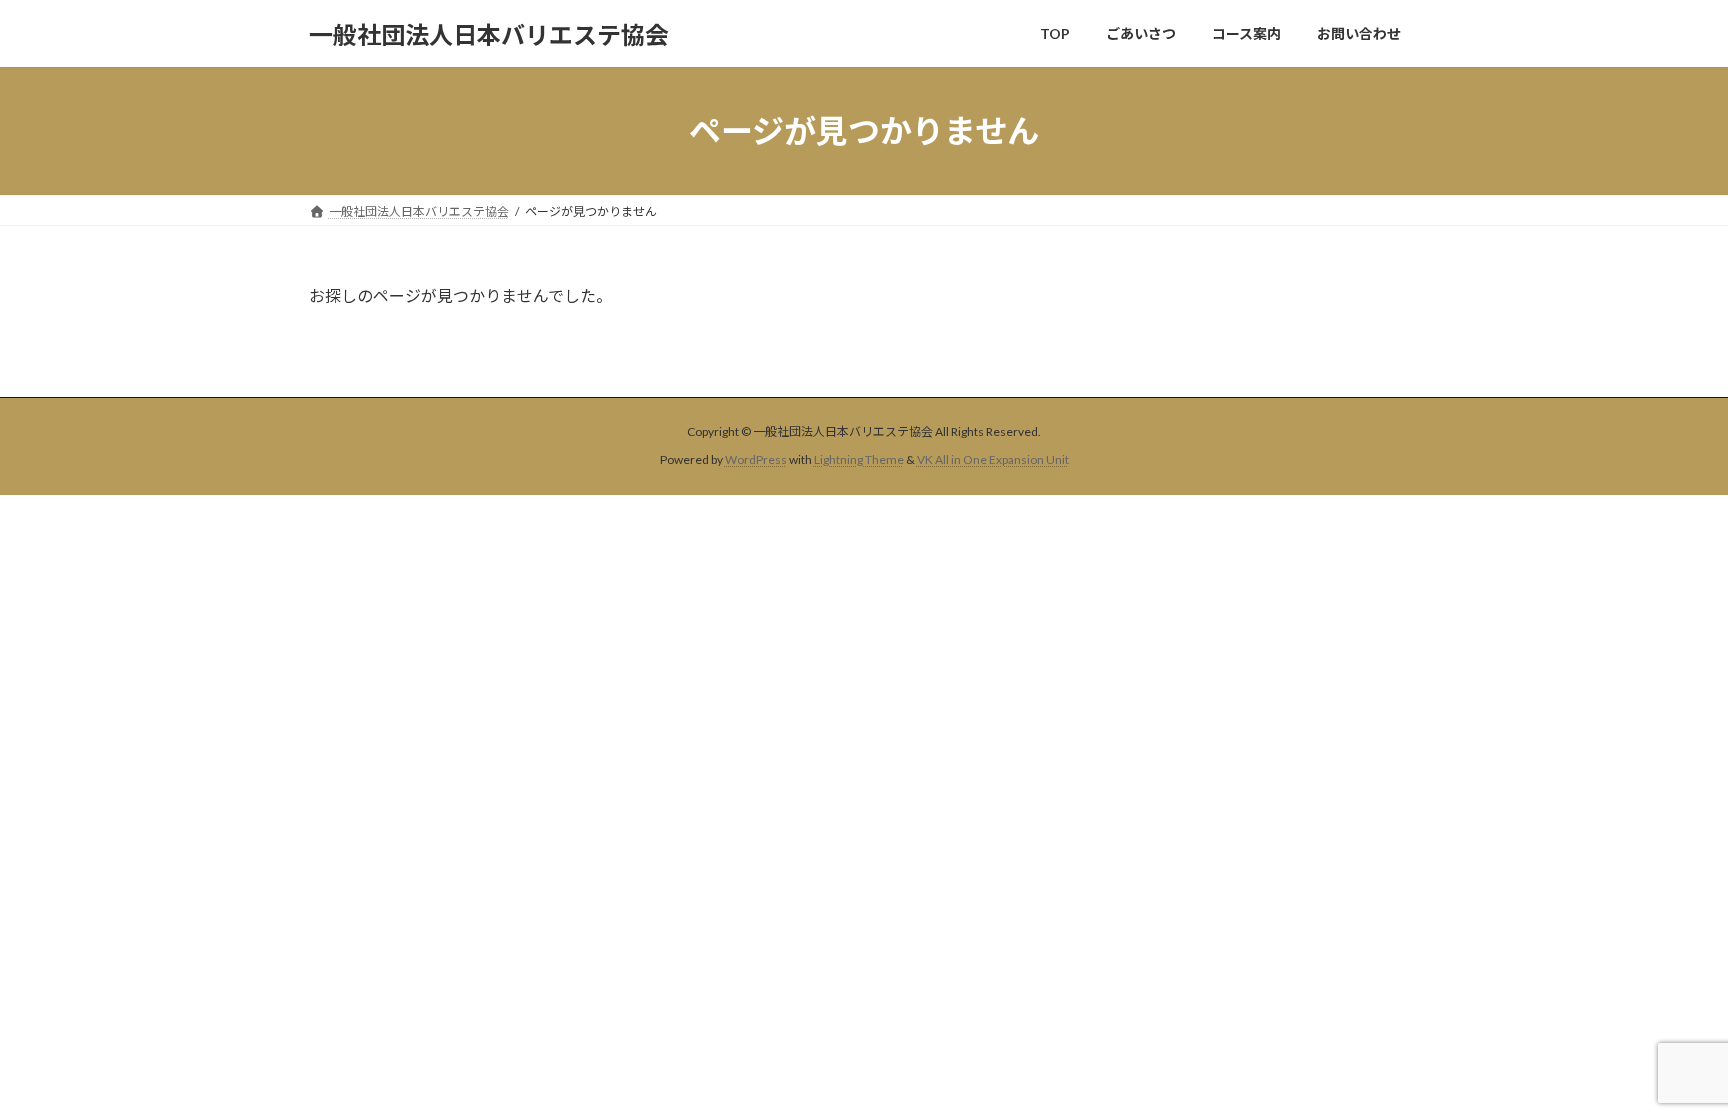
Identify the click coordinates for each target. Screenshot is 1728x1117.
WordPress (756, 460)
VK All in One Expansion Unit (993, 460)
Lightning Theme (859, 460)
